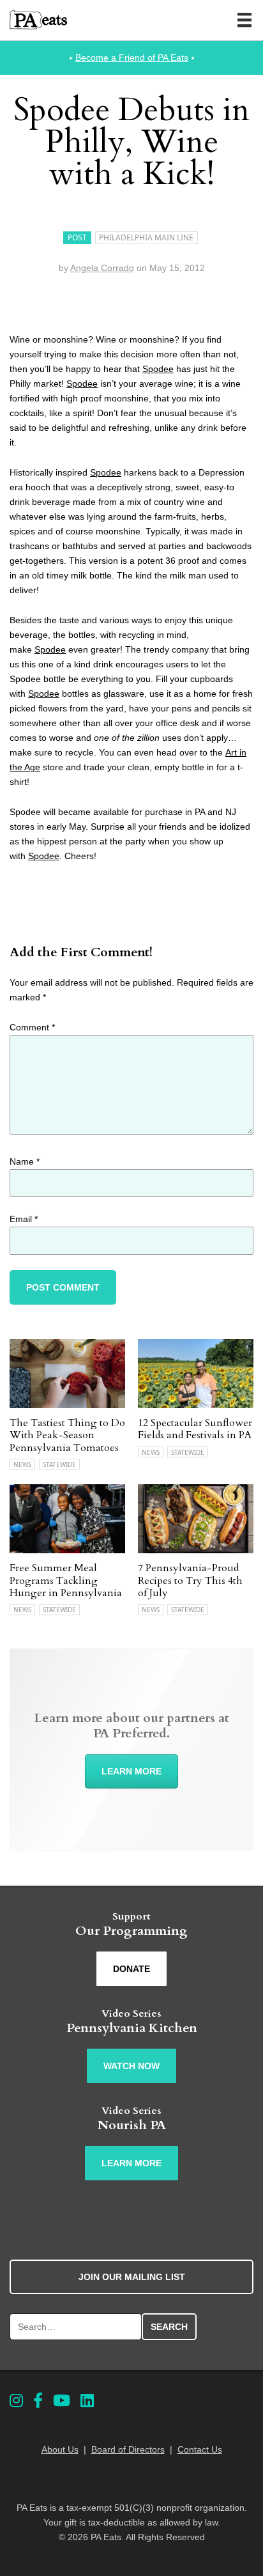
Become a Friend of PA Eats (132, 58)
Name (25, 1161)
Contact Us (200, 2449)
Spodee (158, 369)
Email (24, 1219)
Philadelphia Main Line (146, 237)
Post (77, 237)
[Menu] (244, 20)
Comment (32, 1027)
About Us (60, 2449)
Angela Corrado (102, 268)
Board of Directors (128, 2449)
